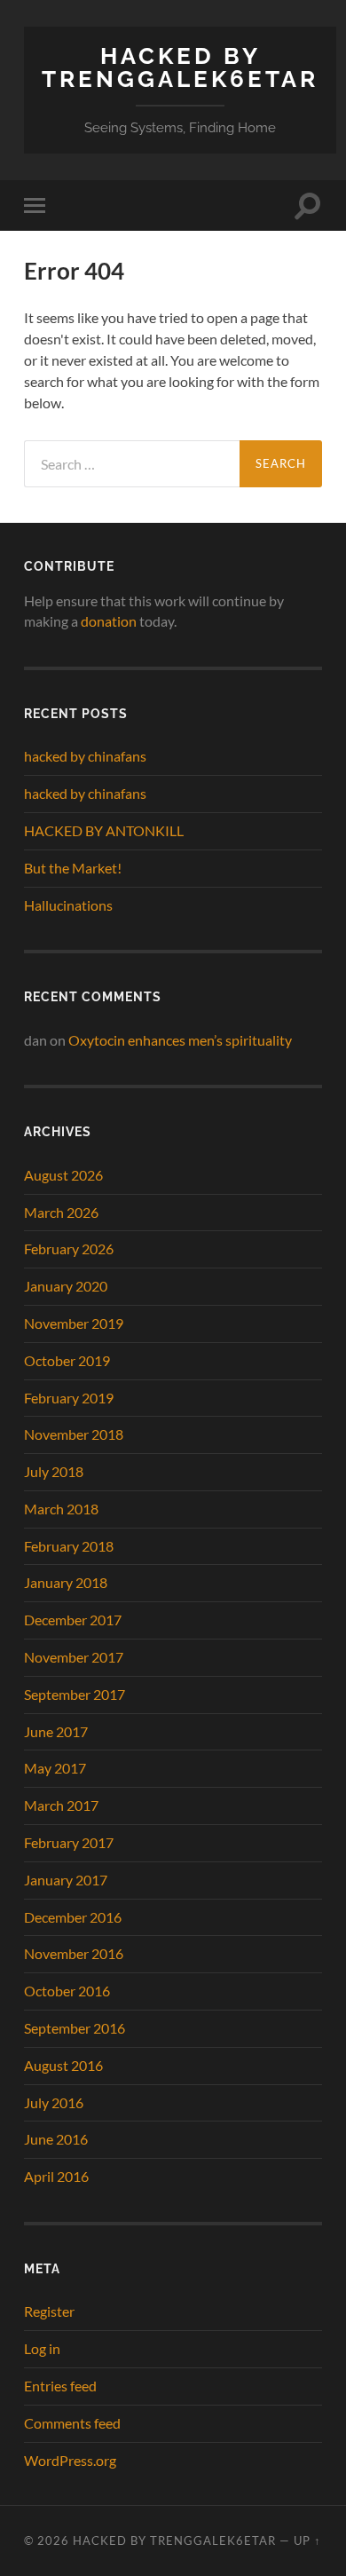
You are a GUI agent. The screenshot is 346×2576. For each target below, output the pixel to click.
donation (109, 621)
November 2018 (74, 1434)
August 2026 (63, 1175)
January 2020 (66, 1286)
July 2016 (54, 2102)
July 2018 (54, 1471)
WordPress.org (70, 2460)
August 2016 (63, 2065)
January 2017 (66, 1880)
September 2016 (75, 2028)
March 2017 (61, 1805)
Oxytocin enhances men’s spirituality (180, 1040)
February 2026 (69, 1248)
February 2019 (69, 1398)
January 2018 (66, 1582)
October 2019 (67, 1360)
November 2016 (74, 1953)
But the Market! (73, 868)
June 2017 (56, 1731)
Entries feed (60, 2386)
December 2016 (73, 1917)
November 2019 (74, 1323)
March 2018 (61, 1509)
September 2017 (75, 1694)
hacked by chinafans (85, 756)
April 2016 (56, 2176)
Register (49, 2311)
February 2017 (69, 1842)
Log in (42, 2348)
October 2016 (67, 1991)
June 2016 (56, 2139)
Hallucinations (68, 905)
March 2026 (61, 1212)
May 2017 (55, 1768)
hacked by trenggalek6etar (180, 67)
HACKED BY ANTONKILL (104, 830)
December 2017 (73, 1620)
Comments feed (72, 2423)
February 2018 (69, 1546)
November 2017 (74, 1657)
